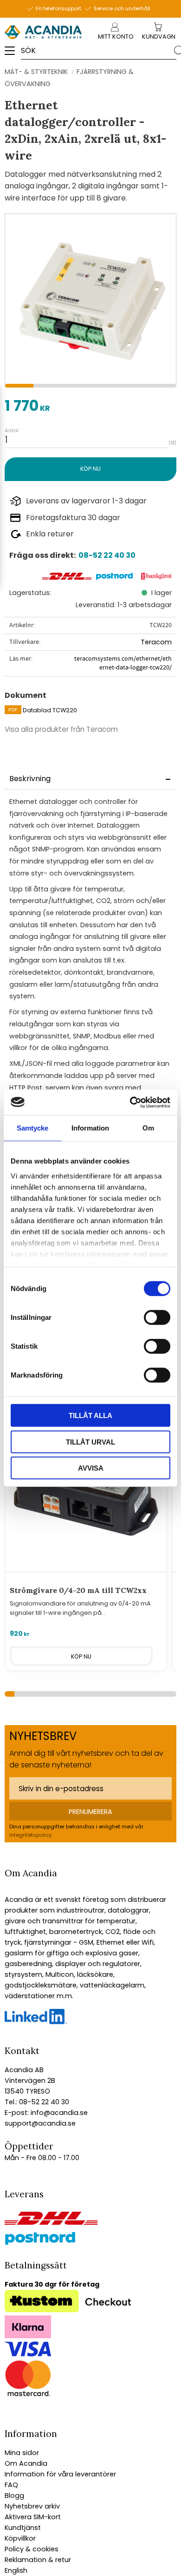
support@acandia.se (40, 2123)
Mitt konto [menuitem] (116, 37)
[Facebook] (36, 2022)
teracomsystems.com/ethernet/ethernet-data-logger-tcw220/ (123, 663)
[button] (13, 54)
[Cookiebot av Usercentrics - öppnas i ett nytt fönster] (130, 1102)
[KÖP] (90, 469)
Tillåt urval (90, 1442)
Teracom (156, 642)
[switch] (157, 1318)
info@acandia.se (58, 2113)
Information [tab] (90, 1128)
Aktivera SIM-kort (33, 2517)
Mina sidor (22, 2453)
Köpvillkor (20, 2538)
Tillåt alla (90, 1415)
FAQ (11, 2485)
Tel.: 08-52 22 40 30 (37, 2102)
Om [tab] (148, 1128)
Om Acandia (26, 2463)
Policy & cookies (32, 2549)
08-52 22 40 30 (107, 555)
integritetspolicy (30, 1835)
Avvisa (91, 1468)
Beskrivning (30, 779)
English (16, 2570)
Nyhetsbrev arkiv (32, 2506)
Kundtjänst (23, 2528)
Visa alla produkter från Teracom (61, 729)
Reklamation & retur (38, 2560)
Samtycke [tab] (32, 1128)
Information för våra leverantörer (60, 2474)
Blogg (14, 2496)
